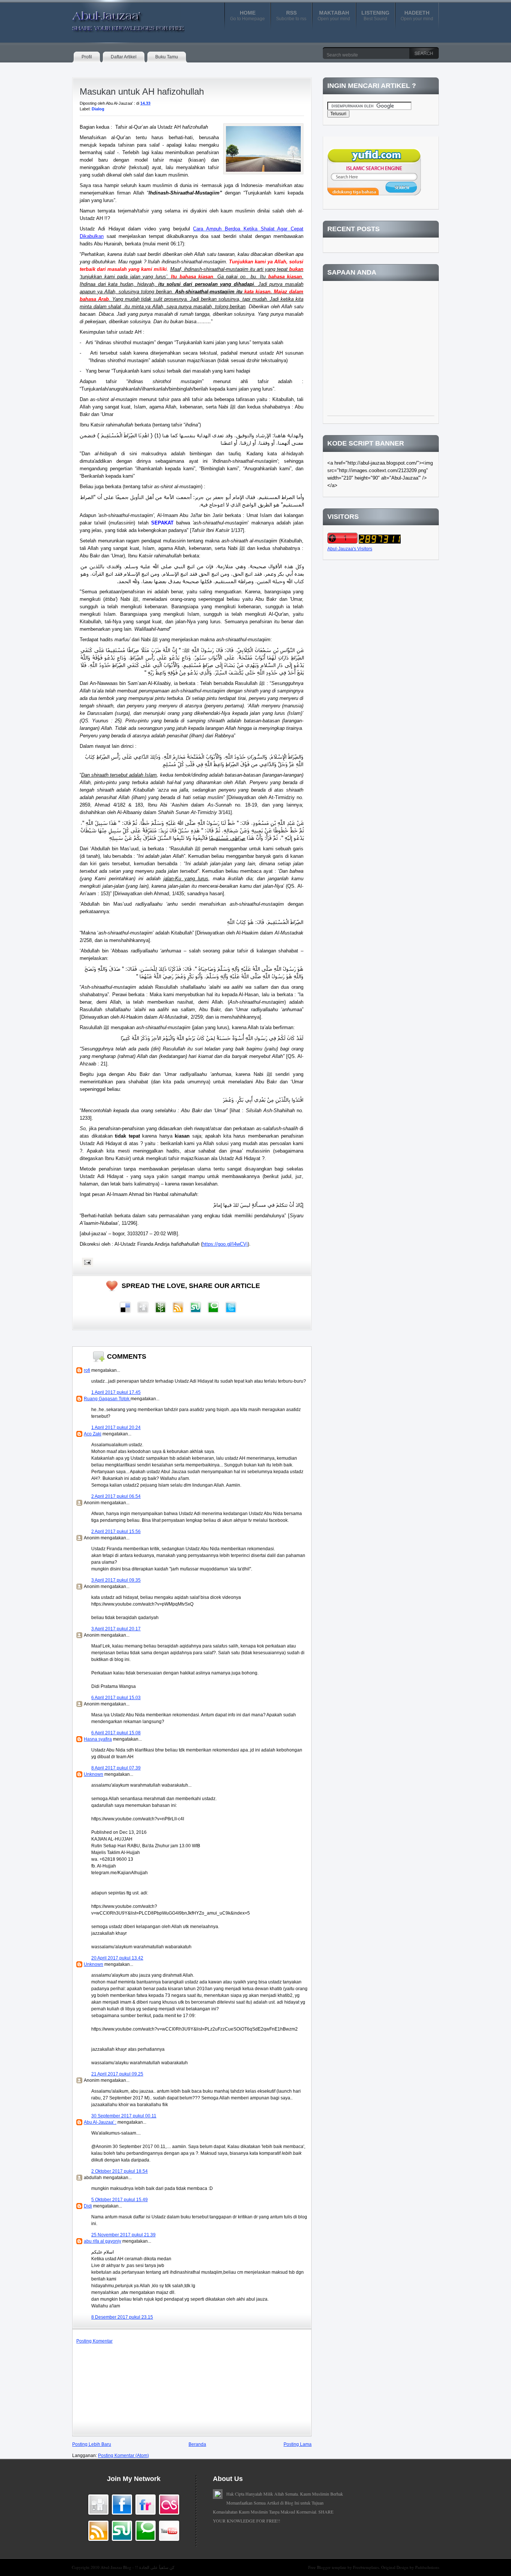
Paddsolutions (427, 2567)
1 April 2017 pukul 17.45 (116, 1392)
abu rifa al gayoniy (102, 2241)
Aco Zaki (93, 1434)
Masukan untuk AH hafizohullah (142, 91)
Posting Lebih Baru (92, 2444)
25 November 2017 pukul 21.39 (123, 2235)
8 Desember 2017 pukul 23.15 (122, 2317)
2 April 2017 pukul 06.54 (116, 1496)
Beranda (197, 2444)
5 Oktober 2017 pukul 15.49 (120, 2200)
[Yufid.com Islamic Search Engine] (374, 194)
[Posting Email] (86, 1262)
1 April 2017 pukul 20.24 (116, 1428)
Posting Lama (298, 2444)
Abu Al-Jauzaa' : (100, 2122)
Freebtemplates (366, 2567)
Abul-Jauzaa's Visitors (350, 549)
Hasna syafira (98, 1739)
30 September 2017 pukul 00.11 (124, 2116)
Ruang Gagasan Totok (107, 1399)
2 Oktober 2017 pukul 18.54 (120, 2171)
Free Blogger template (328, 2567)
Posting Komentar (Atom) (123, 2456)
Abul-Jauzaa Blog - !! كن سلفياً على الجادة (137, 2567)
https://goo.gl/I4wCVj (225, 1244)
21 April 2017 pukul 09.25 (117, 2074)
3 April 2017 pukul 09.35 (116, 1580)
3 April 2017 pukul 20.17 (116, 1629)
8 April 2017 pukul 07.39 (116, 1768)
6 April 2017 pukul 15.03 (116, 1698)
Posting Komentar (94, 2341)
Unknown (94, 1774)
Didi (88, 2206)
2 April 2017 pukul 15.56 (116, 1532)
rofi (87, 1370)
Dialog (98, 109)
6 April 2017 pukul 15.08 (116, 1733)
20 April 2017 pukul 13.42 (117, 1958)
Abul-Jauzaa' (120, 18)
